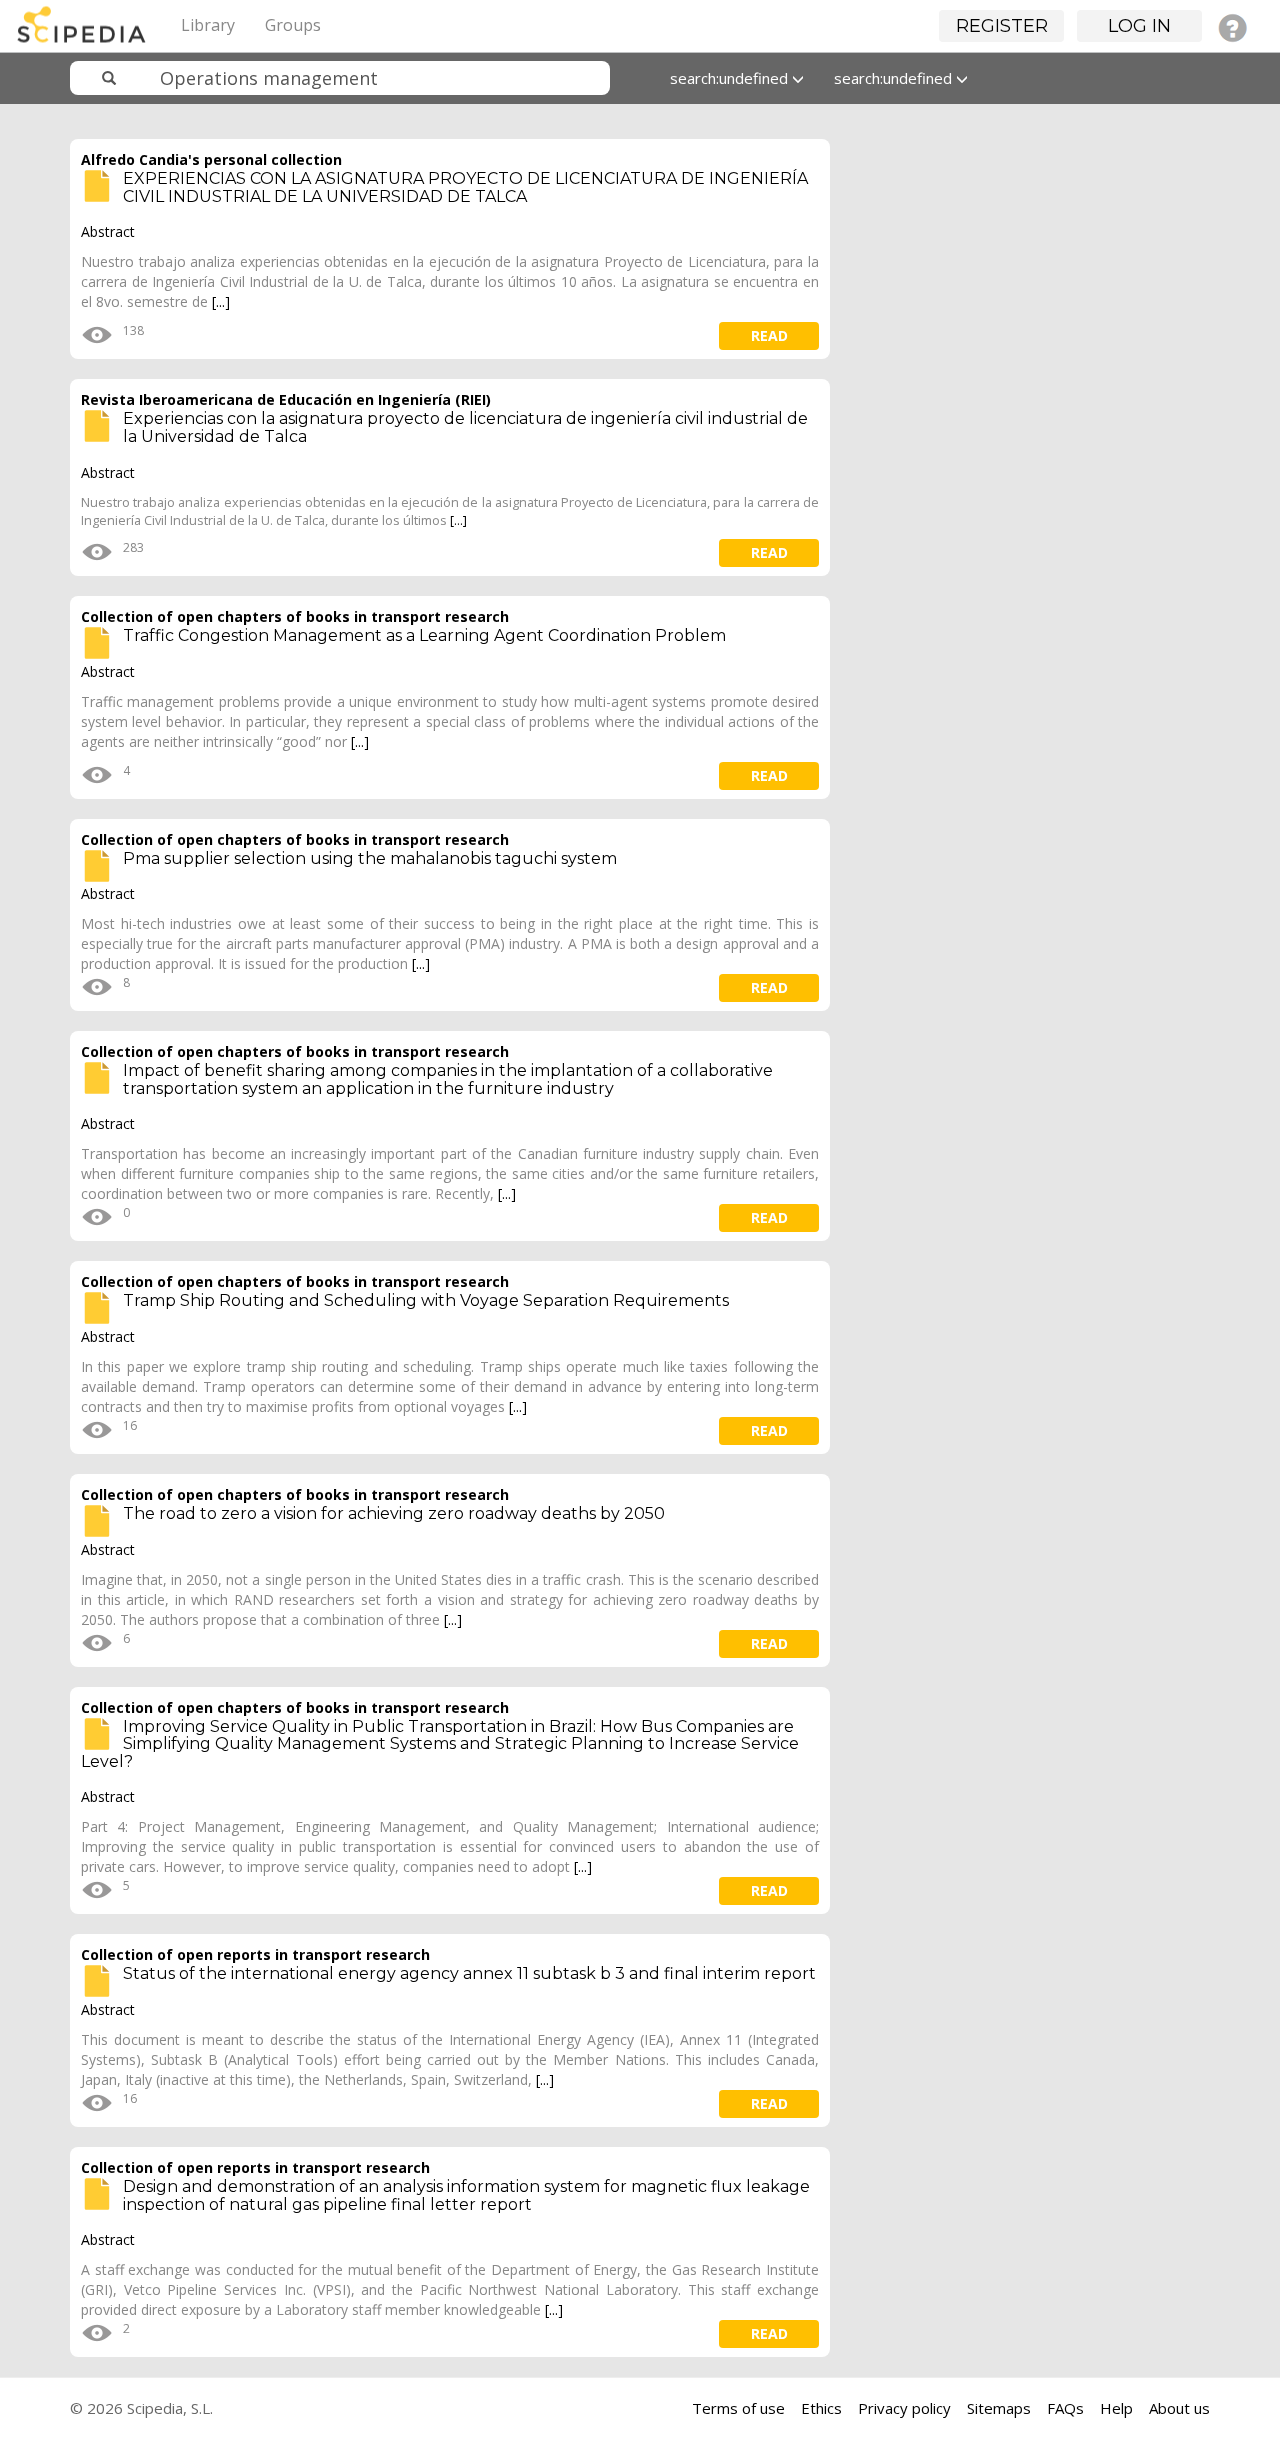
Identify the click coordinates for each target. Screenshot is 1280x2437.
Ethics (821, 2408)
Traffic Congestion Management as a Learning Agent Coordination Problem (424, 635)
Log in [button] (1139, 26)
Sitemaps (999, 2408)
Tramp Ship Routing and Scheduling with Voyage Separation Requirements (426, 1300)
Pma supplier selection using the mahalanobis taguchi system (370, 858)
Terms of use (738, 2408)
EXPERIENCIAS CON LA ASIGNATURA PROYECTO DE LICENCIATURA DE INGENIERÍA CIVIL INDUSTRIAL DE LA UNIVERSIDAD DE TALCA (465, 187)
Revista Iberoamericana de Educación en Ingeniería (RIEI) (286, 399)
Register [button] (1002, 26)
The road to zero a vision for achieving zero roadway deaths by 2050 (394, 1513)
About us (1179, 2408)
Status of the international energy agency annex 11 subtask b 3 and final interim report (469, 1973)
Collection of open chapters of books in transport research (295, 616)
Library (208, 25)
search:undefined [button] (731, 78)
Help (1116, 2408)
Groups (293, 25)
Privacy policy (904, 2408)
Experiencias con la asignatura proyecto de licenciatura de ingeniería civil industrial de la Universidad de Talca (465, 427)
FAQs (1065, 2408)
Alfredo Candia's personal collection (211, 159)
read (769, 335)
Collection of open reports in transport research (255, 1954)
